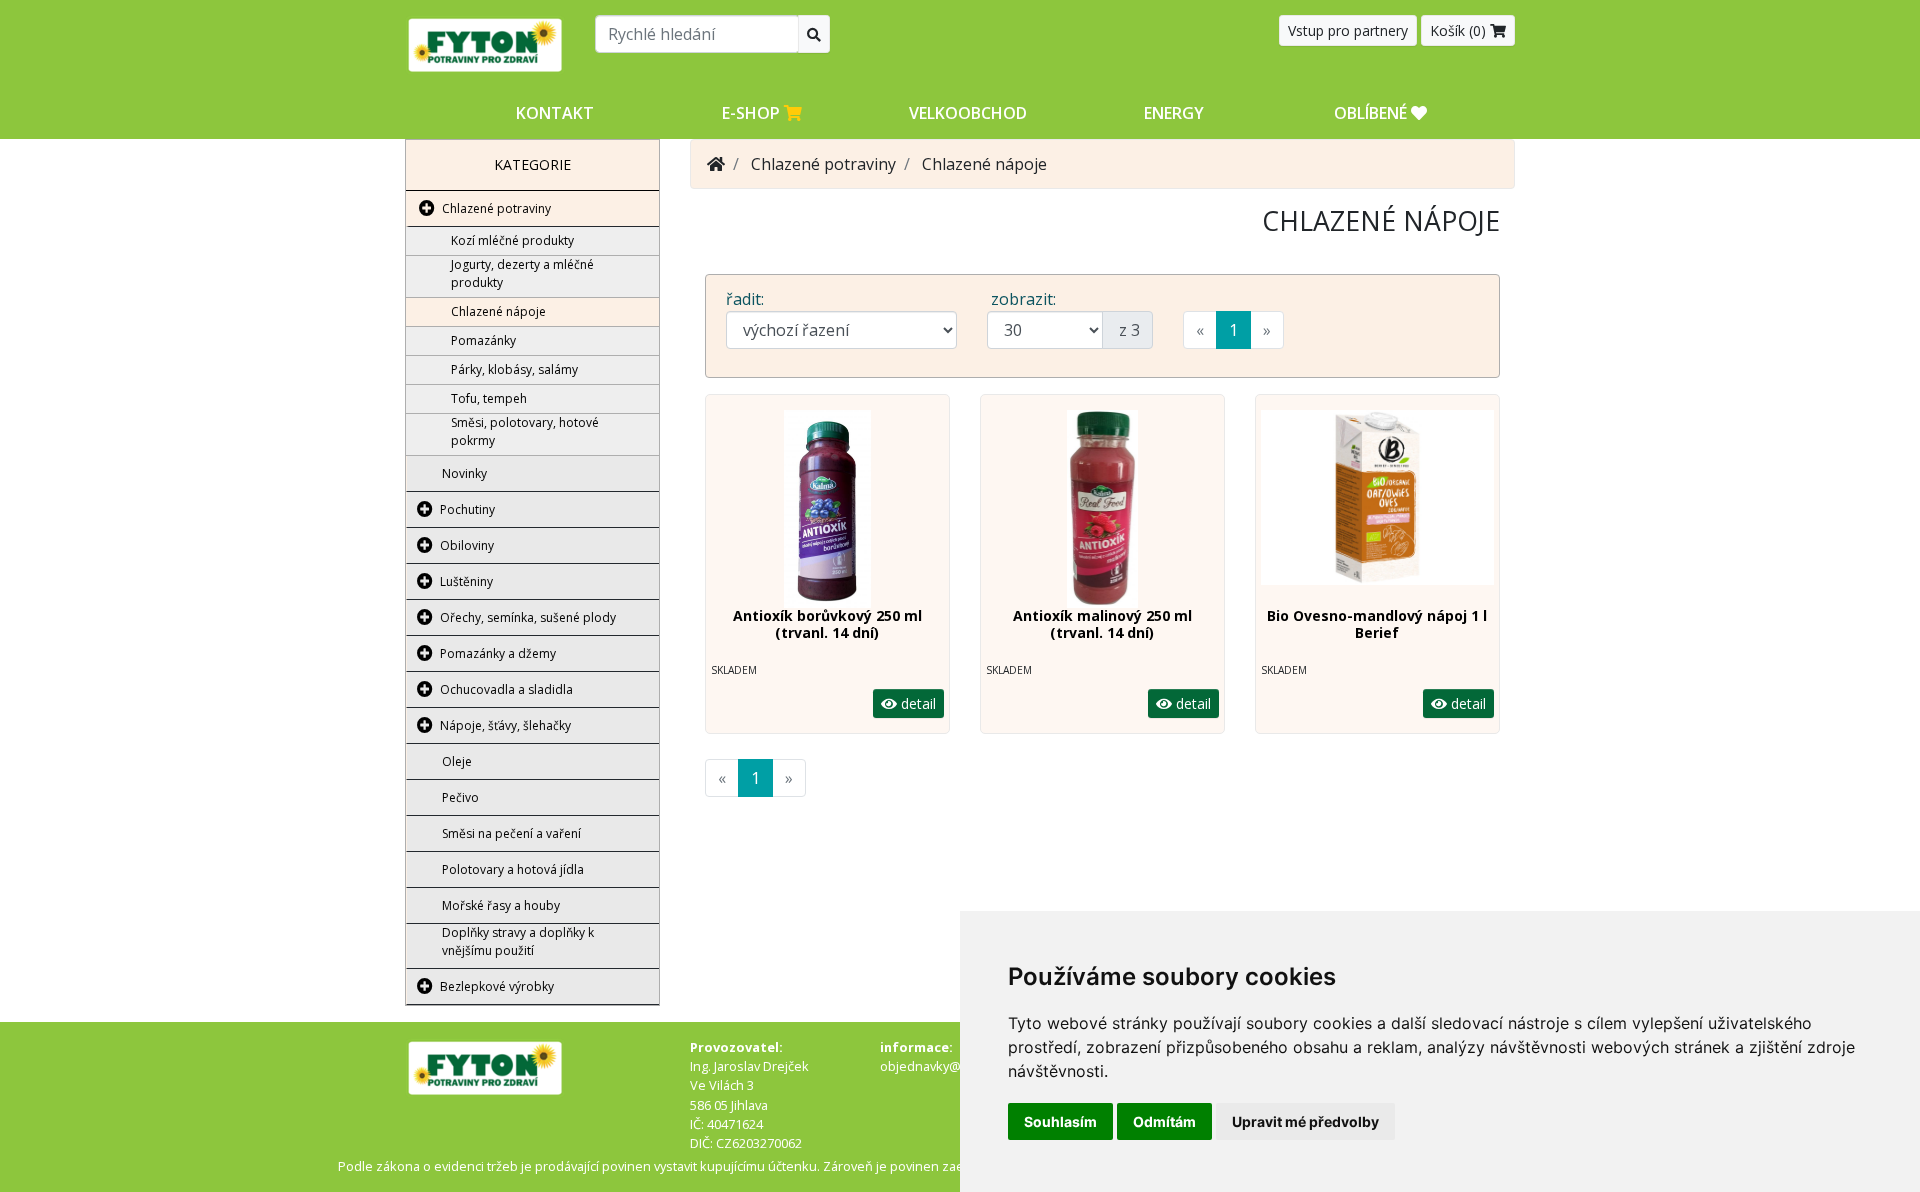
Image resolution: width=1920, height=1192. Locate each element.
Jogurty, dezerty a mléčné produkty (522, 273)
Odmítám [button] (1164, 1121)
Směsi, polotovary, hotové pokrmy (525, 431)
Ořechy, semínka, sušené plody (528, 617)
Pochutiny (467, 509)
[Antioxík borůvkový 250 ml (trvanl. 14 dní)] (827, 509)
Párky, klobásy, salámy (514, 369)
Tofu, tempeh (489, 398)
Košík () (1460, 30)
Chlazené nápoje (498, 311)
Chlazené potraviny (496, 208)
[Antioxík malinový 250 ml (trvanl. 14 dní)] (1102, 509)
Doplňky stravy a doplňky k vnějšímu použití (518, 941)
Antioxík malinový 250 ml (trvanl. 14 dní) (1102, 624)
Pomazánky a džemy (498, 653)
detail (916, 703)
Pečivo (460, 797)
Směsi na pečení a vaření (511, 833)
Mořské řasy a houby (501, 905)
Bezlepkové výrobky (497, 986)
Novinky (464, 473)
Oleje (457, 761)
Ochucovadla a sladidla (506, 689)
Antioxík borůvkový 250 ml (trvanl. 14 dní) (827, 624)
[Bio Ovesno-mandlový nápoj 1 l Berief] (1377, 509)
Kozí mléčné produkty (512, 240)
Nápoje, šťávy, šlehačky (505, 725)
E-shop (753, 113)
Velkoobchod (968, 113)
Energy (1174, 113)
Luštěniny (466, 581)
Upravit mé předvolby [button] (1305, 1121)
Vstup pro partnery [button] (1348, 30)
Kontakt (555, 113)
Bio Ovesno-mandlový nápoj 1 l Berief (1377, 624)
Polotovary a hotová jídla (513, 869)
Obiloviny (467, 545)
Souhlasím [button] (1060, 1121)
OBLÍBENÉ (1372, 113)
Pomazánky (483, 340)
